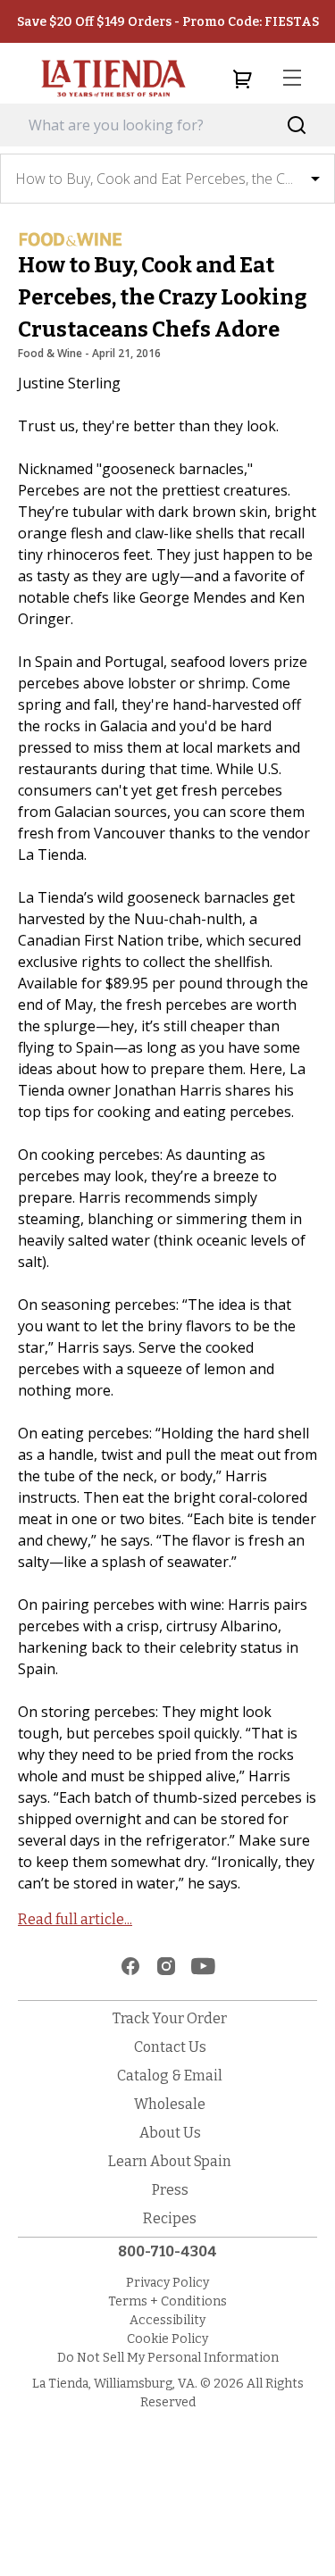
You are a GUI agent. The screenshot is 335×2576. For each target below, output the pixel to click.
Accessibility (167, 2320)
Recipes (170, 2218)
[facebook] (130, 1966)
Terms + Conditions (167, 2301)
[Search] (297, 125)
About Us (170, 2133)
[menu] (292, 79)
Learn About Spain (170, 2161)
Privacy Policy (167, 2283)
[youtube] (203, 1966)
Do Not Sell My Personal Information (168, 2358)
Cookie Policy (167, 2339)
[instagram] (166, 1966)
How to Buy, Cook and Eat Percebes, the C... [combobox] (154, 179)
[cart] (242, 79)
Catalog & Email (170, 2076)
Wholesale (170, 2104)
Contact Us (170, 2047)
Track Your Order (170, 2018)
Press (170, 2190)
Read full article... (75, 1919)
